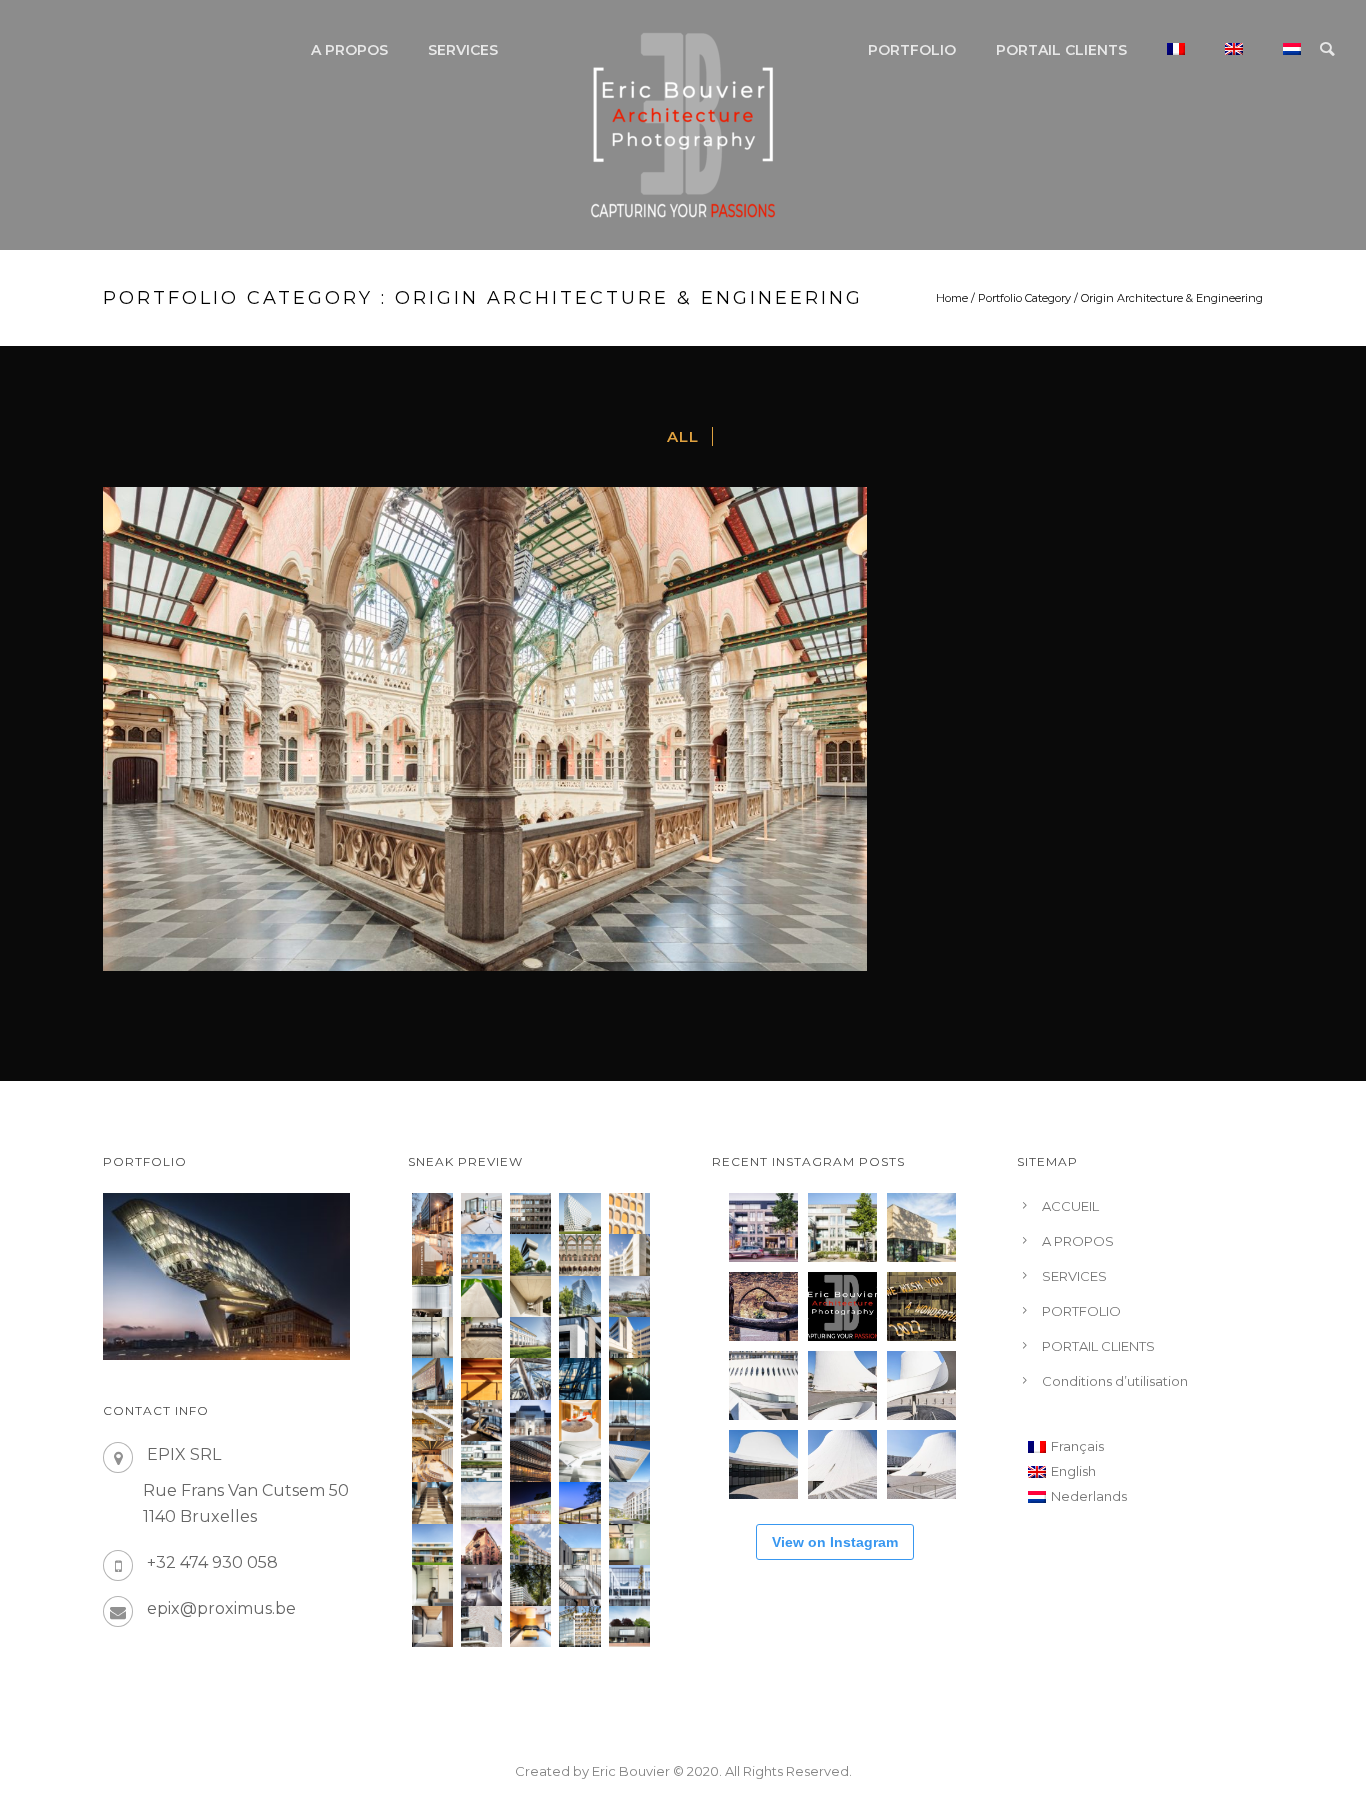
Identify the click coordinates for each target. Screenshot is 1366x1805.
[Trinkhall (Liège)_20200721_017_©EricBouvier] (432, 1296)
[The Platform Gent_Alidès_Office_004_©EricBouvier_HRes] (579, 1544)
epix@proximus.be (221, 1608)
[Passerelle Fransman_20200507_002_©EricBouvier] (481, 1296)
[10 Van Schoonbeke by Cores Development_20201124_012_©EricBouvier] (432, 1213)
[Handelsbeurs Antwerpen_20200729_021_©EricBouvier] (579, 1254)
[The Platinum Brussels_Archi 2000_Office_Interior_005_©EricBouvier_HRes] (481, 1585)
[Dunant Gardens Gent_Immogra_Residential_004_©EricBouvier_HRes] (629, 1502)
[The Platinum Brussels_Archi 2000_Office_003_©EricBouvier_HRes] (530, 1585)
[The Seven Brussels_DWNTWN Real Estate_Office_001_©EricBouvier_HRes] (629, 1585)
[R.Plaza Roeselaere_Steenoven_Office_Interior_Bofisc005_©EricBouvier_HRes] (629, 1544)
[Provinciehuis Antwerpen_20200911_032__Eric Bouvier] (579, 1213)
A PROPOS (349, 50)
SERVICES (463, 50)
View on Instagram (835, 1542)
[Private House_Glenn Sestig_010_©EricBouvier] (530, 1296)
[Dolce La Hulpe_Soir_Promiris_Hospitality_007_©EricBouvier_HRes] (530, 1502)
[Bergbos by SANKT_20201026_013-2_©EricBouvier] (481, 1254)
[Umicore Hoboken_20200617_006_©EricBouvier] (530, 1254)
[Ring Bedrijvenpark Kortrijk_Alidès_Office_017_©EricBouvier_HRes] (530, 1337)
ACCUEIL (1070, 1206)
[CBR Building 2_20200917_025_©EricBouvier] (629, 1213)
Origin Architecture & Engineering (1172, 298)
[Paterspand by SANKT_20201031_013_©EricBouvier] (432, 1254)
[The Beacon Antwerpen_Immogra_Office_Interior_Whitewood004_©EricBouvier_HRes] (432, 1337)
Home (952, 298)
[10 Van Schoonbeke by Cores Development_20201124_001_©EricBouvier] (481, 1213)
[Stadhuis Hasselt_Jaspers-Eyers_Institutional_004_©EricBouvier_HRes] (530, 1420)
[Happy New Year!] (921, 1306)
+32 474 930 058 (212, 1562)
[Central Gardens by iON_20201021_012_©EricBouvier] (629, 1254)
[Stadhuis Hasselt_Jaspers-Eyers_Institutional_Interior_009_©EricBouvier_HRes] (481, 1420)
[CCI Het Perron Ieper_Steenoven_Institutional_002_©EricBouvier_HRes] (481, 1502)
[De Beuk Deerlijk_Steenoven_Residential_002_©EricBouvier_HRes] (432, 1626)
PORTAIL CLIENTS (1061, 50)
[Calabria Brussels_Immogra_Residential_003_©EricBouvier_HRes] (530, 1544)
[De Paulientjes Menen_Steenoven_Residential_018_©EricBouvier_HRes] (579, 1337)
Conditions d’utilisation (1115, 1381)
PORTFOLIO (912, 50)
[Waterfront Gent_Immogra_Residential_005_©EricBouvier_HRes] (481, 1626)
